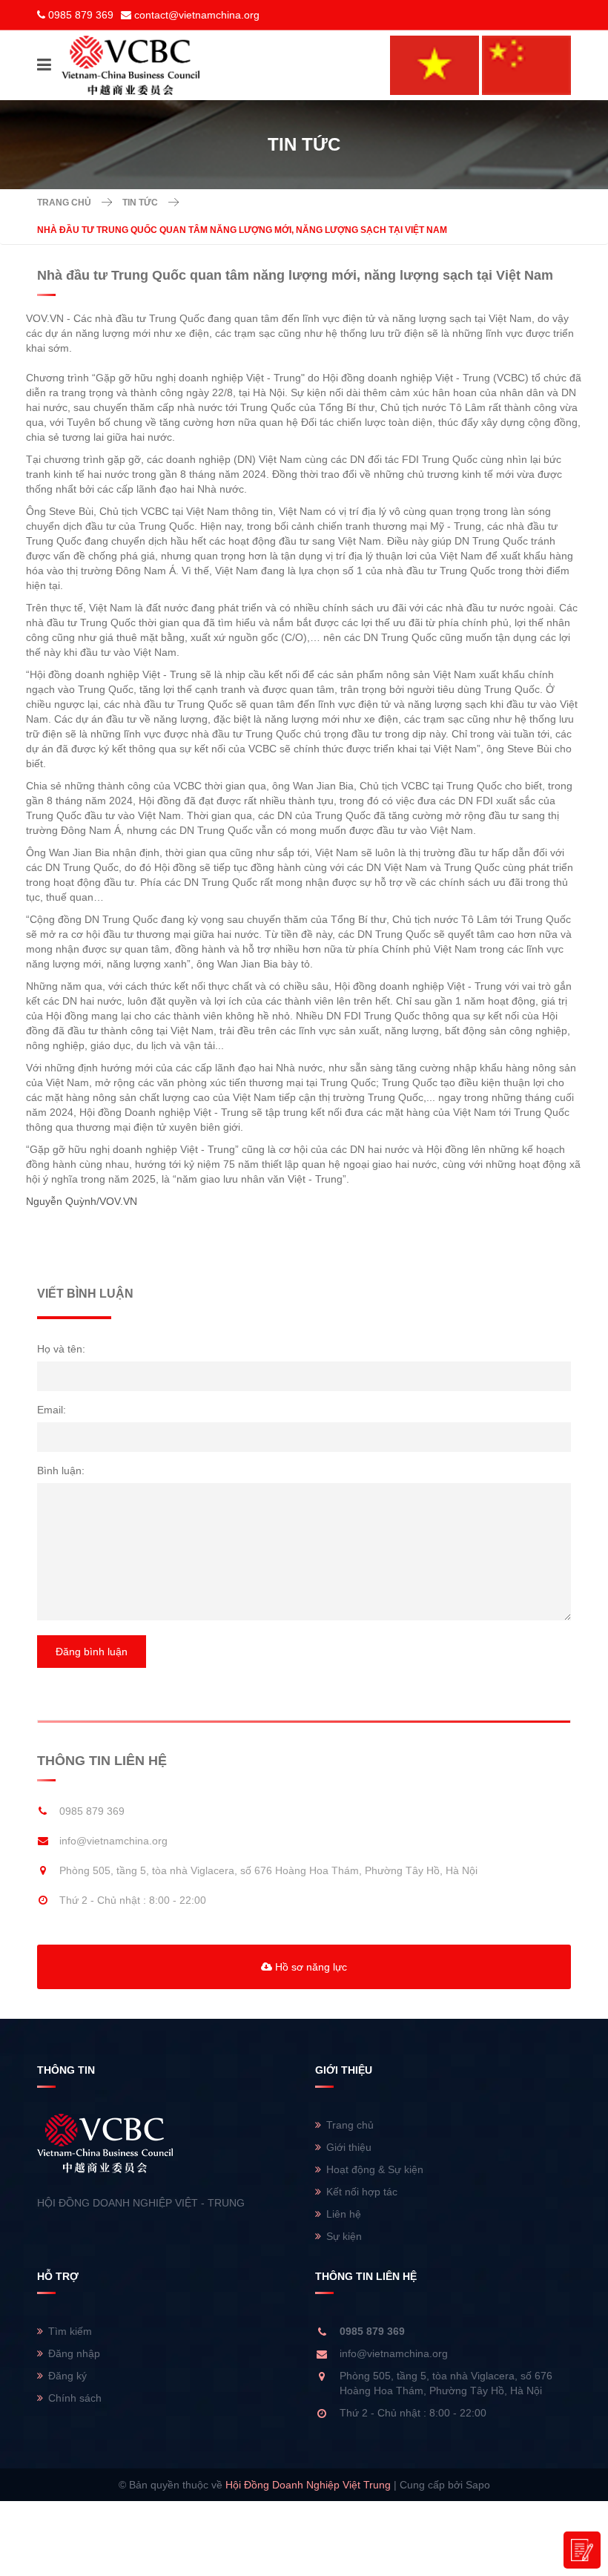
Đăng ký (67, 2376)
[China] (526, 65)
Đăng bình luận (92, 1652)
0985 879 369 (81, 15)
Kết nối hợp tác (362, 2192)
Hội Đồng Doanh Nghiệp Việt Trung (308, 2485)
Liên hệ (344, 2214)
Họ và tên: (61, 1349)
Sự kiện (344, 2236)
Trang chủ (64, 203)
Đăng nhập (74, 2353)
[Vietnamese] (434, 65)
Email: (52, 1410)
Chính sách (75, 2398)
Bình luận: (61, 1471)
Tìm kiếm (70, 2331)
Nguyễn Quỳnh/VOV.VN (82, 1201)
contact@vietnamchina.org (197, 15)
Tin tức (140, 203)
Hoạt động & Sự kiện (375, 2169)
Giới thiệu (349, 2147)
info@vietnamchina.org (113, 1841)
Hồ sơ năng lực (310, 1967)
